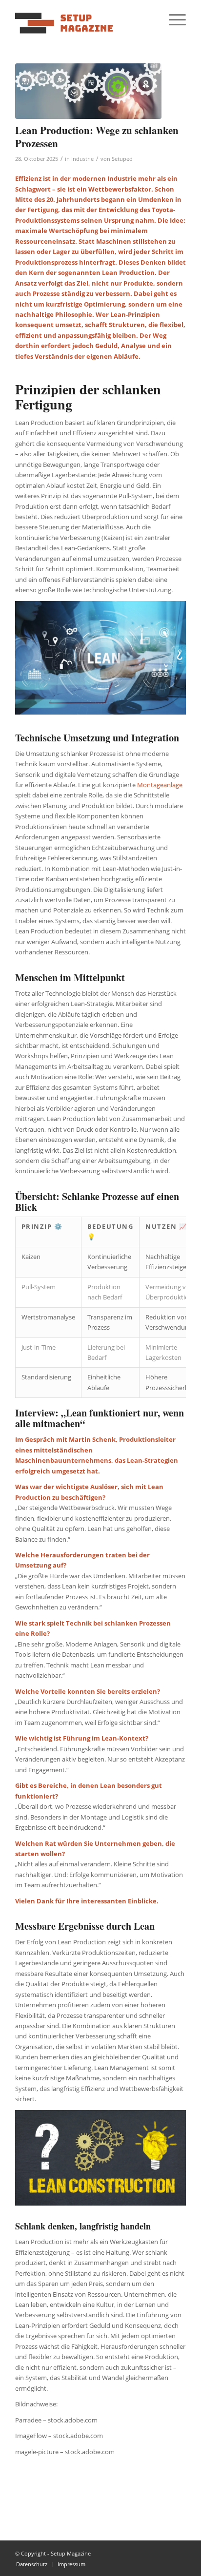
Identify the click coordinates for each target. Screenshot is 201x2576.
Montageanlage (160, 785)
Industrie (82, 159)
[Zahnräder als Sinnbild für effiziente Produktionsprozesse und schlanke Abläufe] (88, 91)
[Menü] (172, 19)
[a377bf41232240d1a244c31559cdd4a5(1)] (83, 19)
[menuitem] (172, 19)
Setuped (122, 159)
